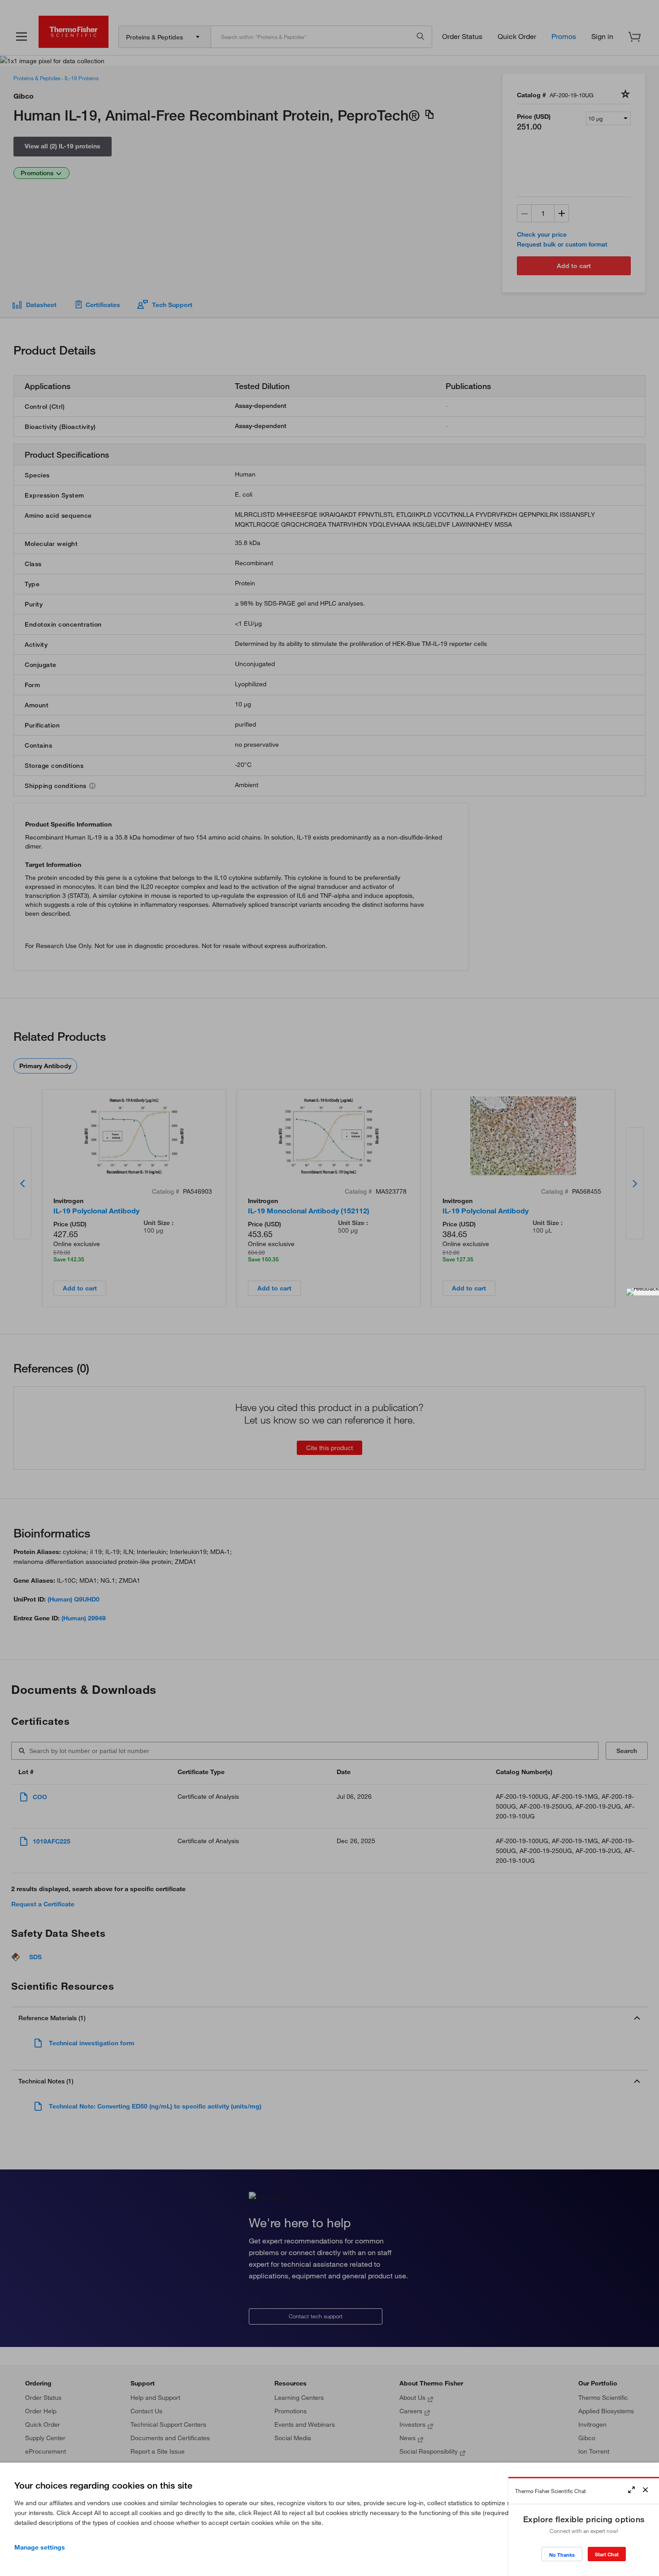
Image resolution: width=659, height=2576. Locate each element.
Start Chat (607, 2554)
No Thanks (562, 2555)
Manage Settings (40, 2547)
